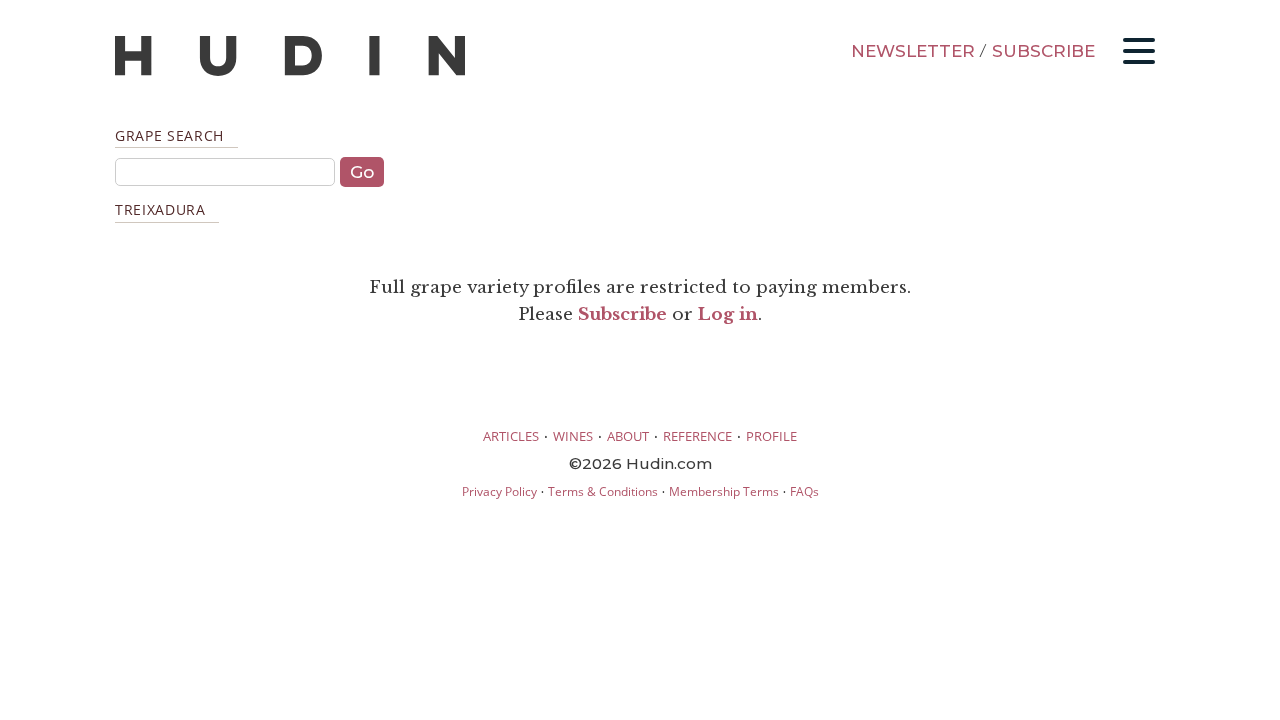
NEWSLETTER (913, 51)
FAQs (804, 491)
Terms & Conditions (603, 491)
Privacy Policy (499, 491)
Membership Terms (724, 491)
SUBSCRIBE (1043, 51)
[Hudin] (290, 71)
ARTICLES (511, 436)
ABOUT (628, 436)
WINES (573, 436)
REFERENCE (697, 436)
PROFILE (771, 436)
